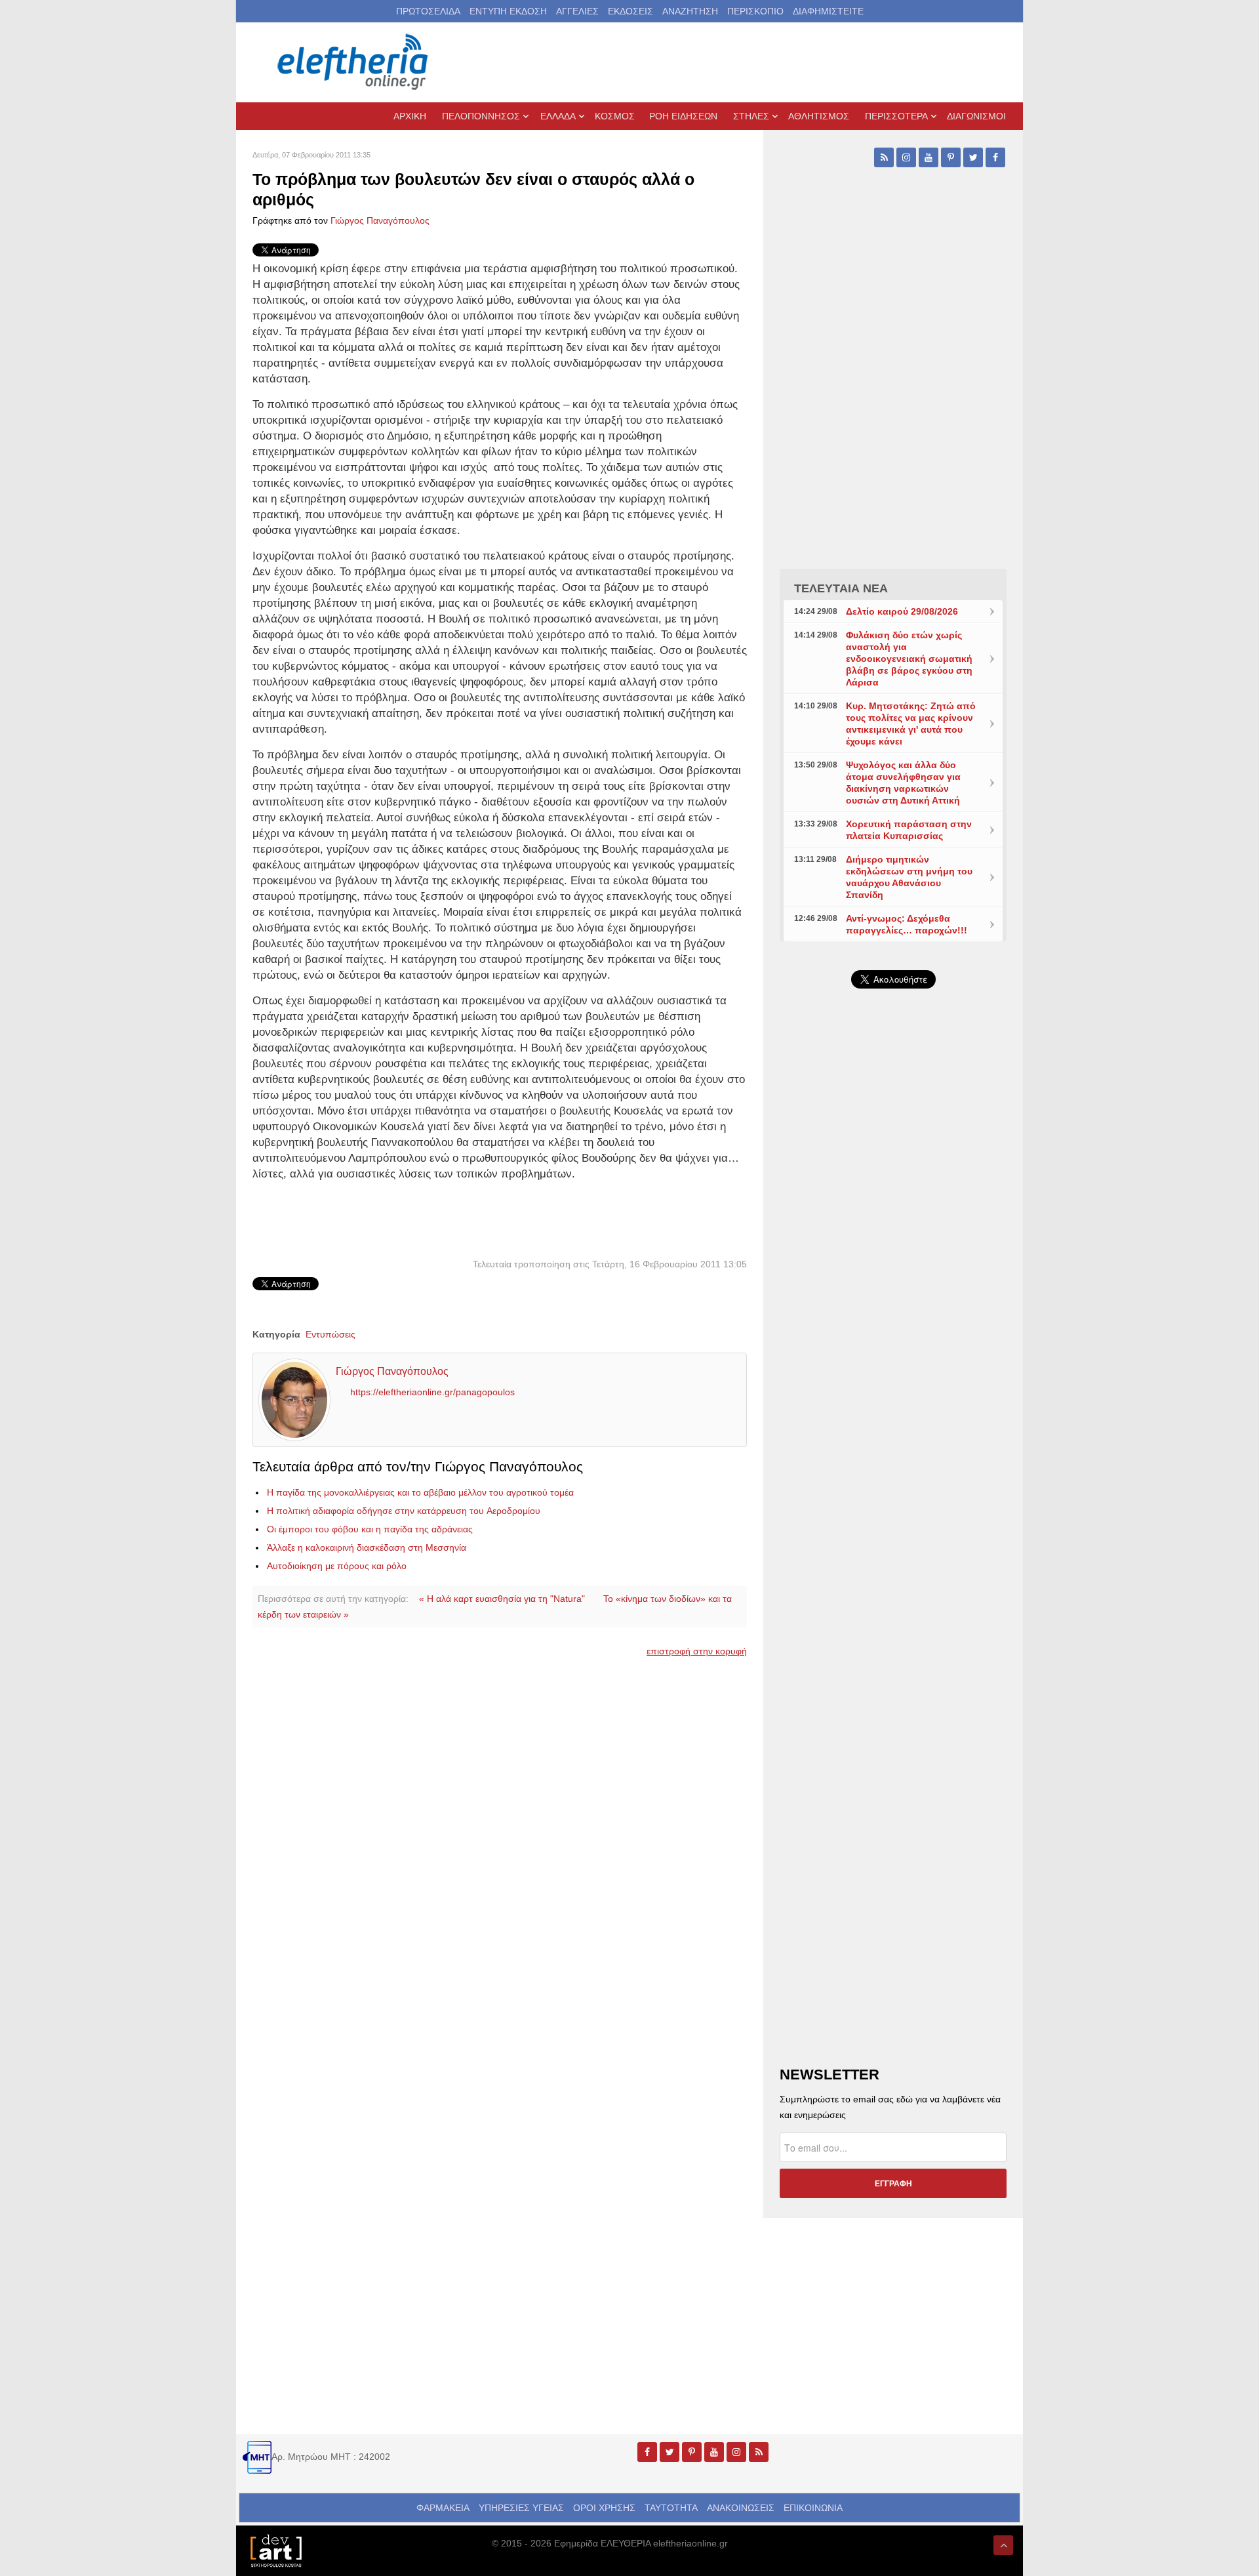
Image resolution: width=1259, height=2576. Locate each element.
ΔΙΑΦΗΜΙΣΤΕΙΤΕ (828, 11)
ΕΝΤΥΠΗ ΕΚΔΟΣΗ (508, 11)
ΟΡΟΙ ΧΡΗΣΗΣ (604, 2508)
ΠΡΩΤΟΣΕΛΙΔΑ (428, 11)
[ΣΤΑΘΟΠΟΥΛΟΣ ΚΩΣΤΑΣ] (275, 2550)
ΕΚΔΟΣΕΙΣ (630, 11)
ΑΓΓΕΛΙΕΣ (577, 11)
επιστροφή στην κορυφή (697, 1651)
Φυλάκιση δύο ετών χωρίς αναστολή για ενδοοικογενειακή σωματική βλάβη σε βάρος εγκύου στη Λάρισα (909, 659)
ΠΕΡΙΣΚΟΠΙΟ (755, 11)
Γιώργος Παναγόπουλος (380, 220)
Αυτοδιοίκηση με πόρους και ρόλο (337, 1566)
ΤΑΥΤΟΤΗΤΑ (671, 2508)
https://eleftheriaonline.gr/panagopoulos (432, 1392)
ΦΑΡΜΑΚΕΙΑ (443, 2508)
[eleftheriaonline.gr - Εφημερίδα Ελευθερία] (354, 62)
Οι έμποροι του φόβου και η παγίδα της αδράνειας (370, 1529)
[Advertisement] (893, 1311)
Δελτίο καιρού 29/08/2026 (902, 611)
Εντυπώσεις (330, 1334)
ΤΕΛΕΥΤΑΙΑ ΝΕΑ (841, 588)
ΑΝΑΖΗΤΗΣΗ (690, 11)
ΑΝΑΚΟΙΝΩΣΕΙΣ (741, 2508)
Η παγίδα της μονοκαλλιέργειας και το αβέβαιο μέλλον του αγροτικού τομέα (420, 1492)
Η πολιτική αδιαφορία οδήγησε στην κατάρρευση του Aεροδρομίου (404, 1511)
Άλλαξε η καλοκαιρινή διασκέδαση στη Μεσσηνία (367, 1547)
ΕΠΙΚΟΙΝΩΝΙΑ (813, 2508)
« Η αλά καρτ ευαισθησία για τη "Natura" (502, 1599)
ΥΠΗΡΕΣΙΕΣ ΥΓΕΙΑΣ (521, 2508)
